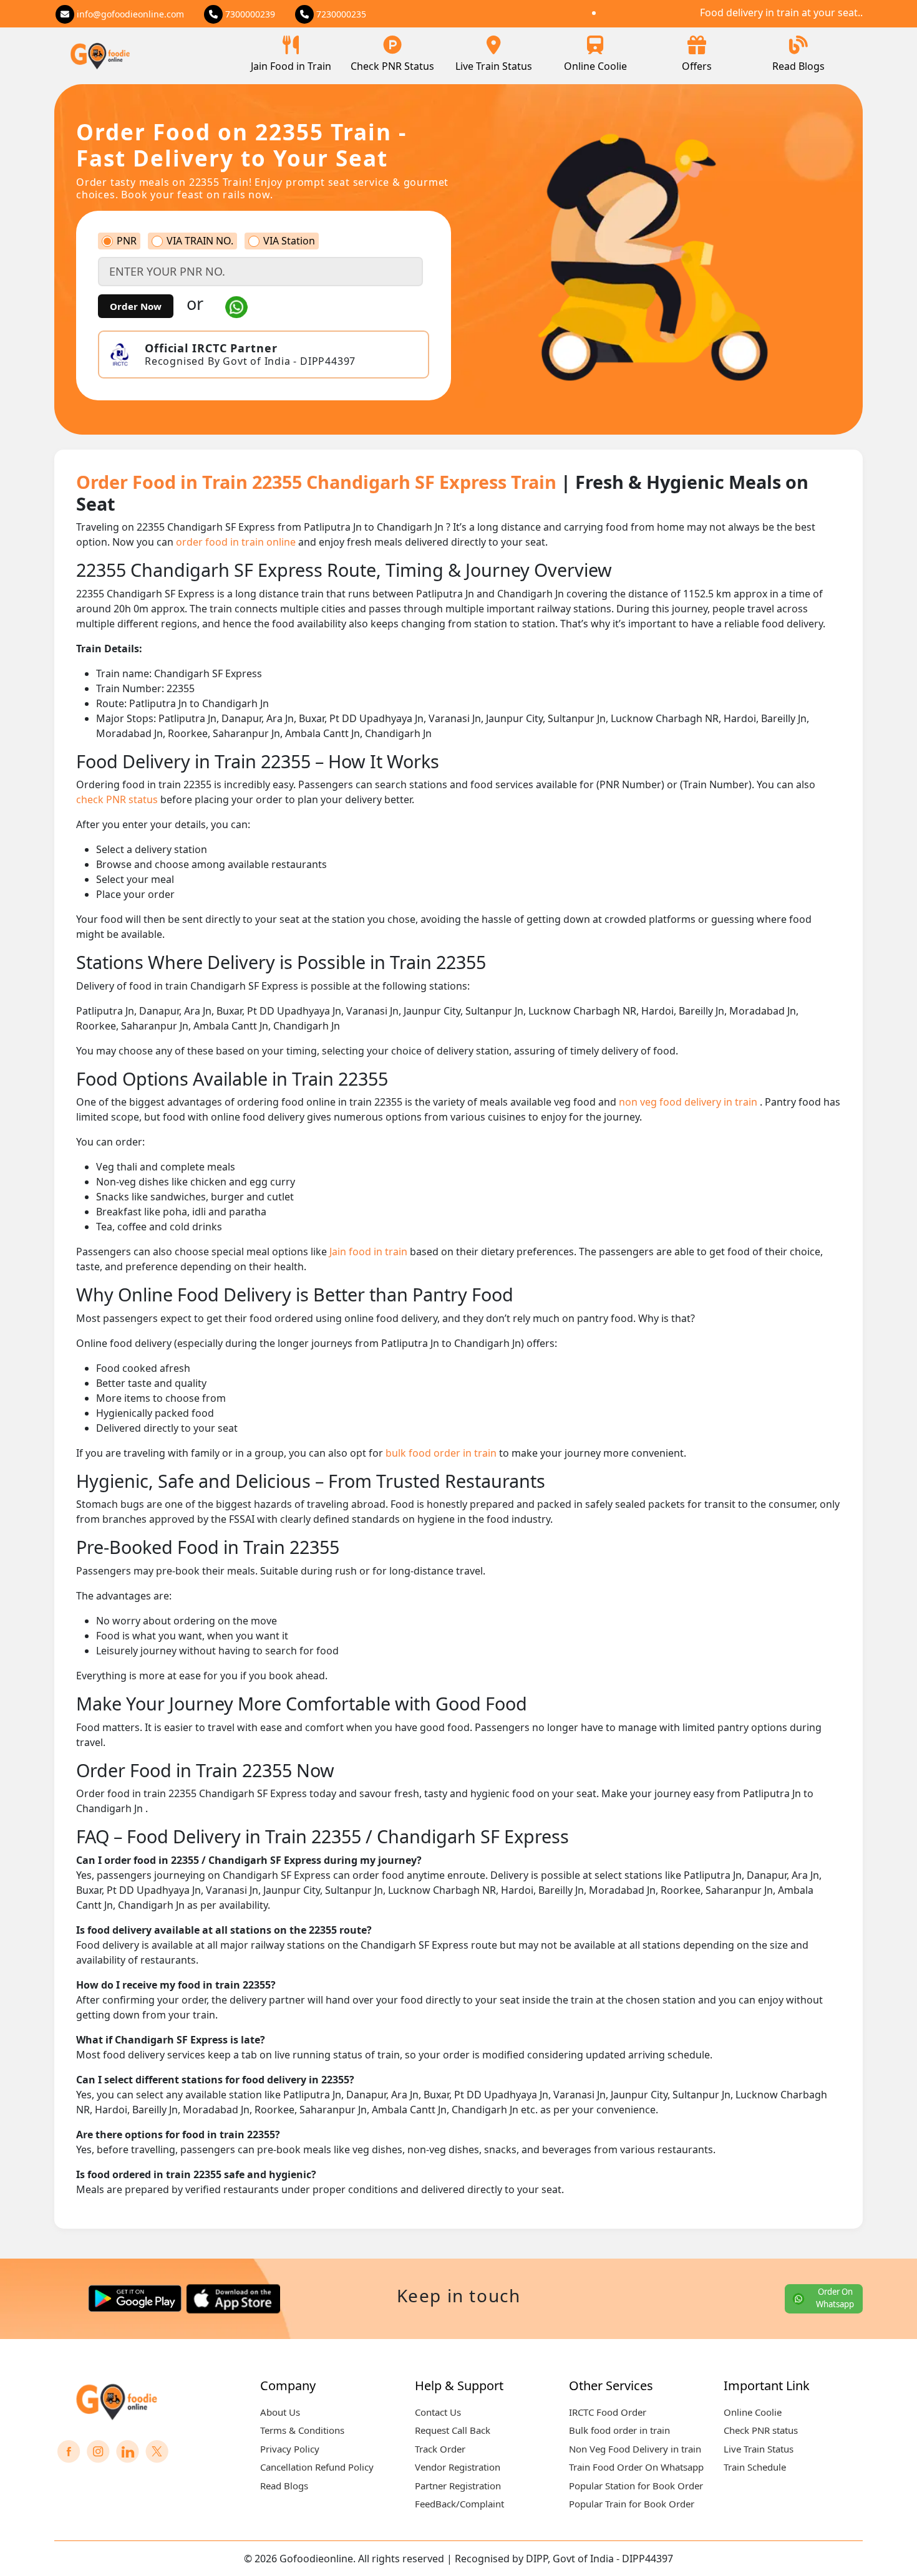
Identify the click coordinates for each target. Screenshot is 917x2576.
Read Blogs (798, 66)
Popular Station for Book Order (636, 2486)
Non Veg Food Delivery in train (635, 2449)
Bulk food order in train (619, 2430)
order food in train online (237, 542)
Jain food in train (370, 1252)
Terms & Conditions (302, 2430)
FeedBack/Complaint (459, 2504)
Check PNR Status (392, 66)
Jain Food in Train (291, 66)
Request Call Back (453, 2430)
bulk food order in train (442, 1453)
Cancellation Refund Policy (317, 2467)
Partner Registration (458, 2486)
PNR (127, 241)
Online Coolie (595, 66)
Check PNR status (761, 2430)
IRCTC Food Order (608, 2412)
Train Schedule (755, 2467)
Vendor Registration (458, 2467)
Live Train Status (494, 66)
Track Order (440, 2449)
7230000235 (340, 14)
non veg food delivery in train (689, 1102)
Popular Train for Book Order (632, 2504)
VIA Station (289, 241)
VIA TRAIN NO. (200, 241)
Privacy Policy (290, 2449)
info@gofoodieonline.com (129, 14)
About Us (280, 2412)
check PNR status (118, 799)
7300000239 (249, 14)
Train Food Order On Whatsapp (636, 2467)
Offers (697, 66)
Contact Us (438, 2412)
